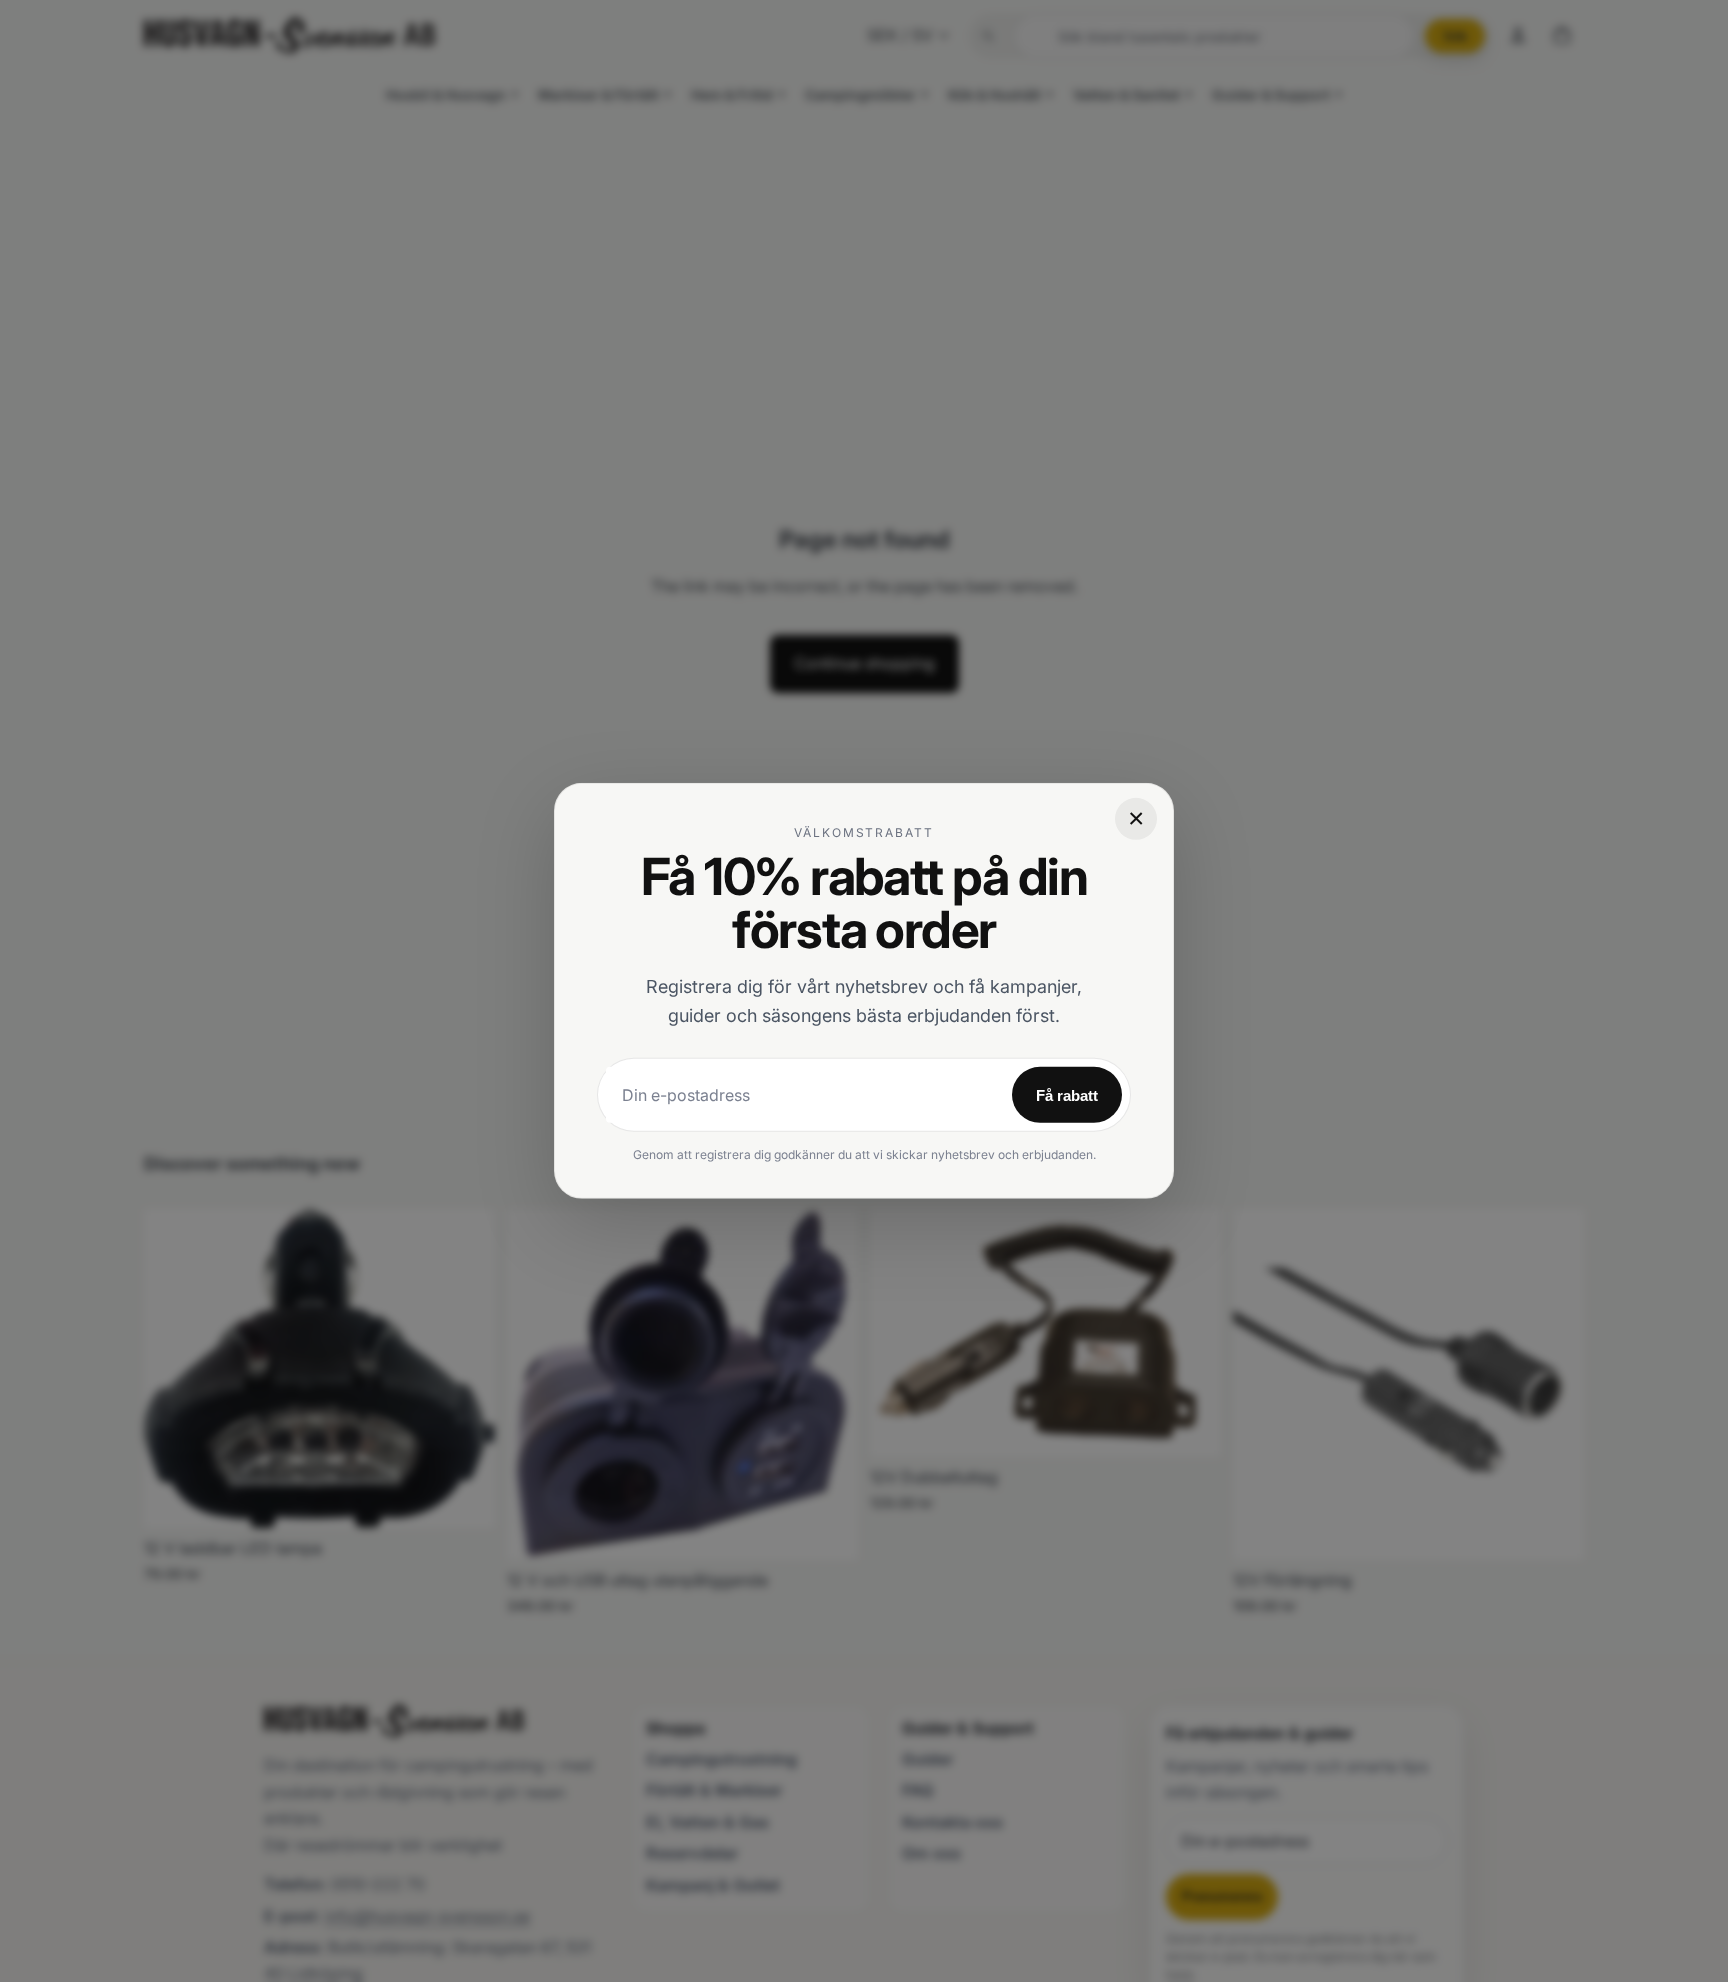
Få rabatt (1067, 1095)
